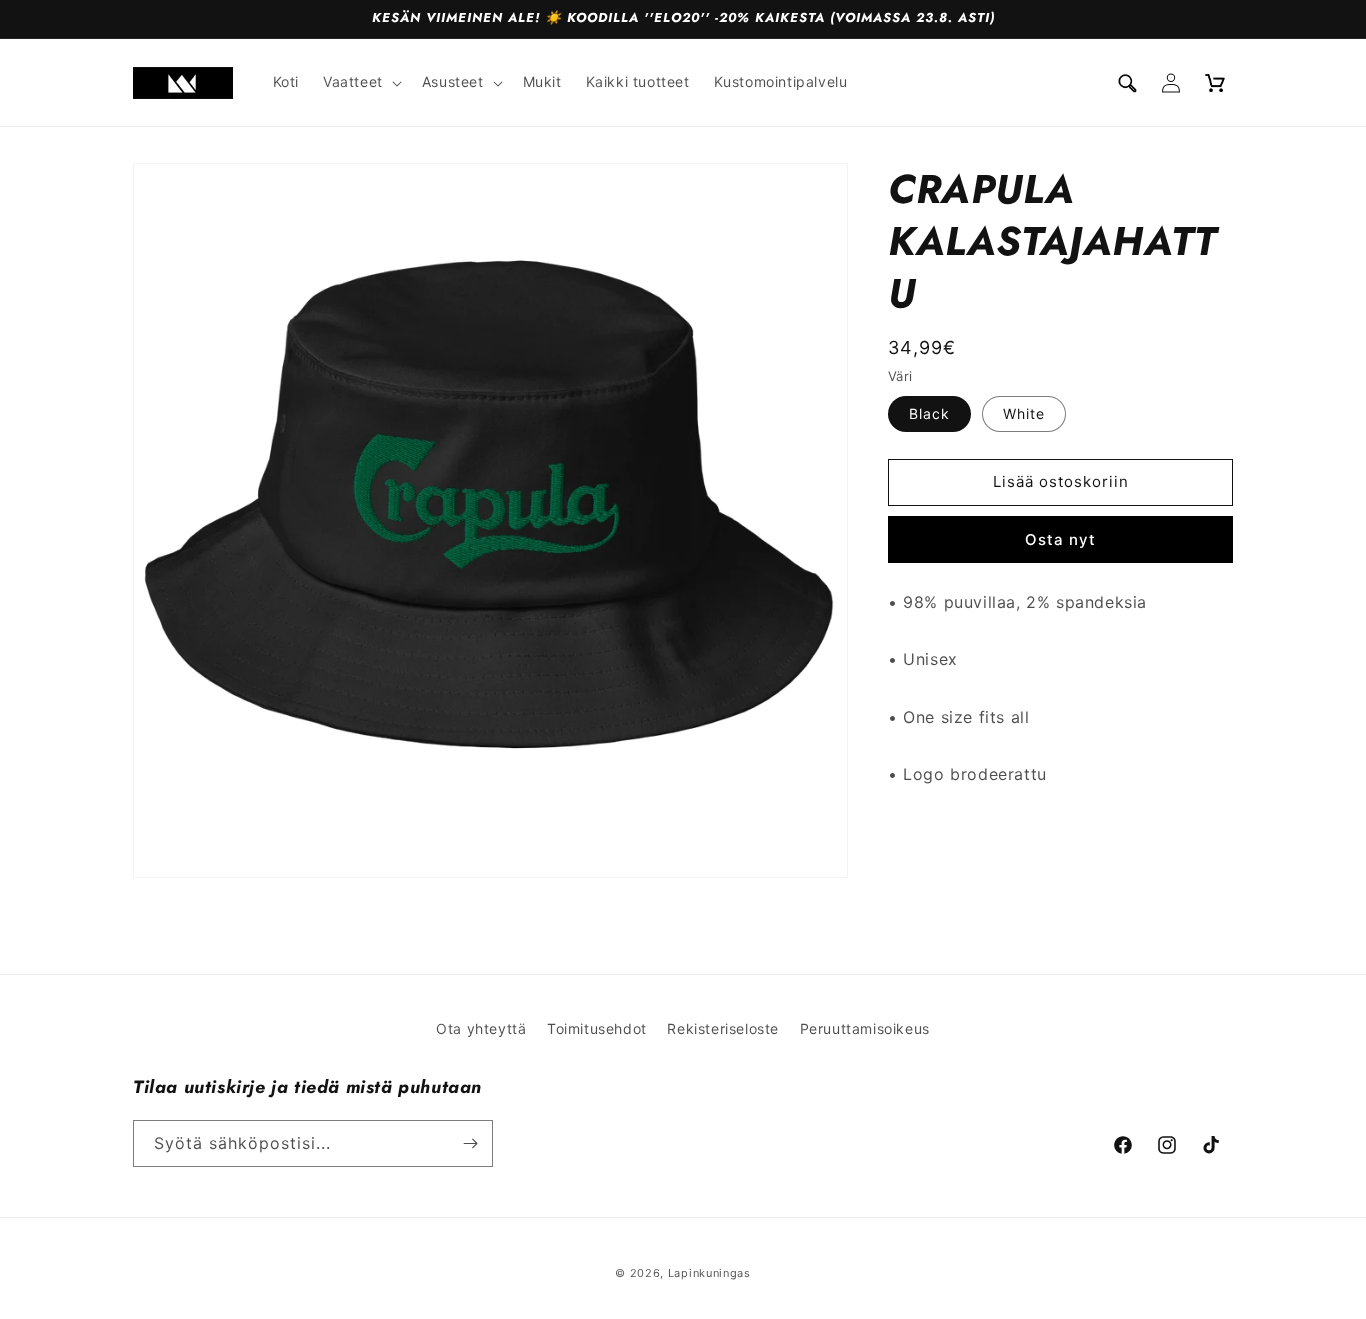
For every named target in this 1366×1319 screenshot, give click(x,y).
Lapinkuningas (709, 1273)
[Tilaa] (470, 1143)
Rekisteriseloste (723, 1028)
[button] (360, 82)
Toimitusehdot (597, 1028)
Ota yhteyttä (481, 1028)
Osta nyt (1060, 539)
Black (929, 413)
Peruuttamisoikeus (865, 1028)
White (1024, 413)
